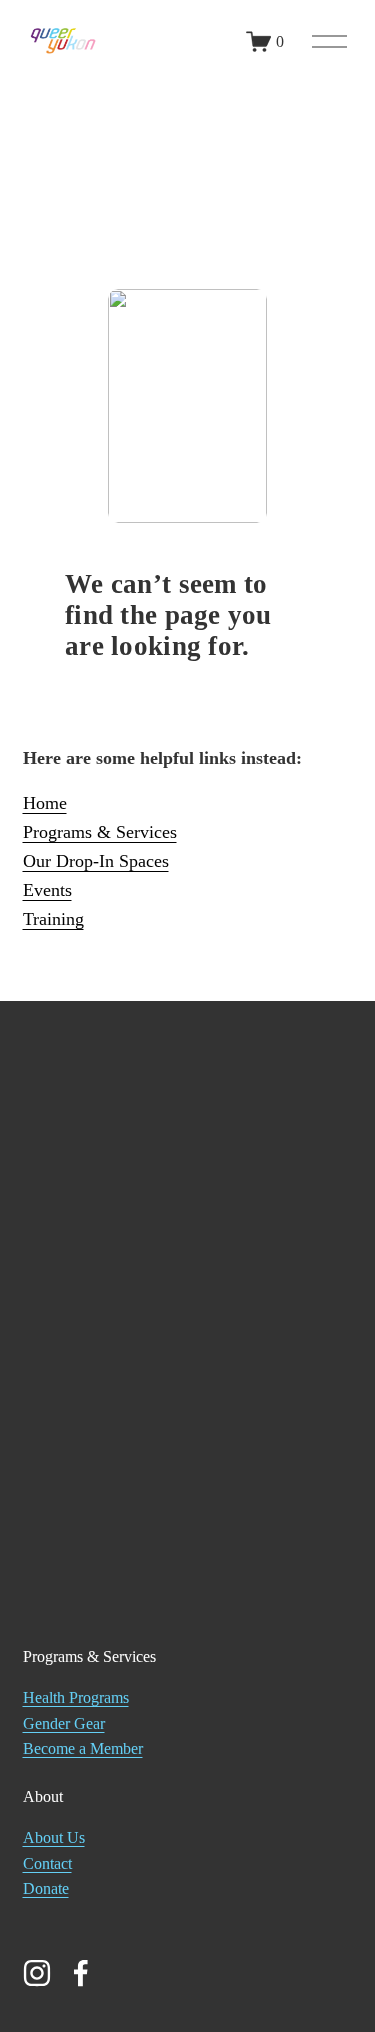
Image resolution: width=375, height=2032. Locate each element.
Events (47, 890)
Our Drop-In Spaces (96, 861)
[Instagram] (37, 1973)
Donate (46, 1888)
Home (45, 803)
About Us (54, 1837)
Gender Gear (64, 1723)
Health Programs (76, 1697)
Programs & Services (100, 832)
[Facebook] (81, 1973)
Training (53, 919)
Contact (47, 1863)
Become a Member (83, 1748)
